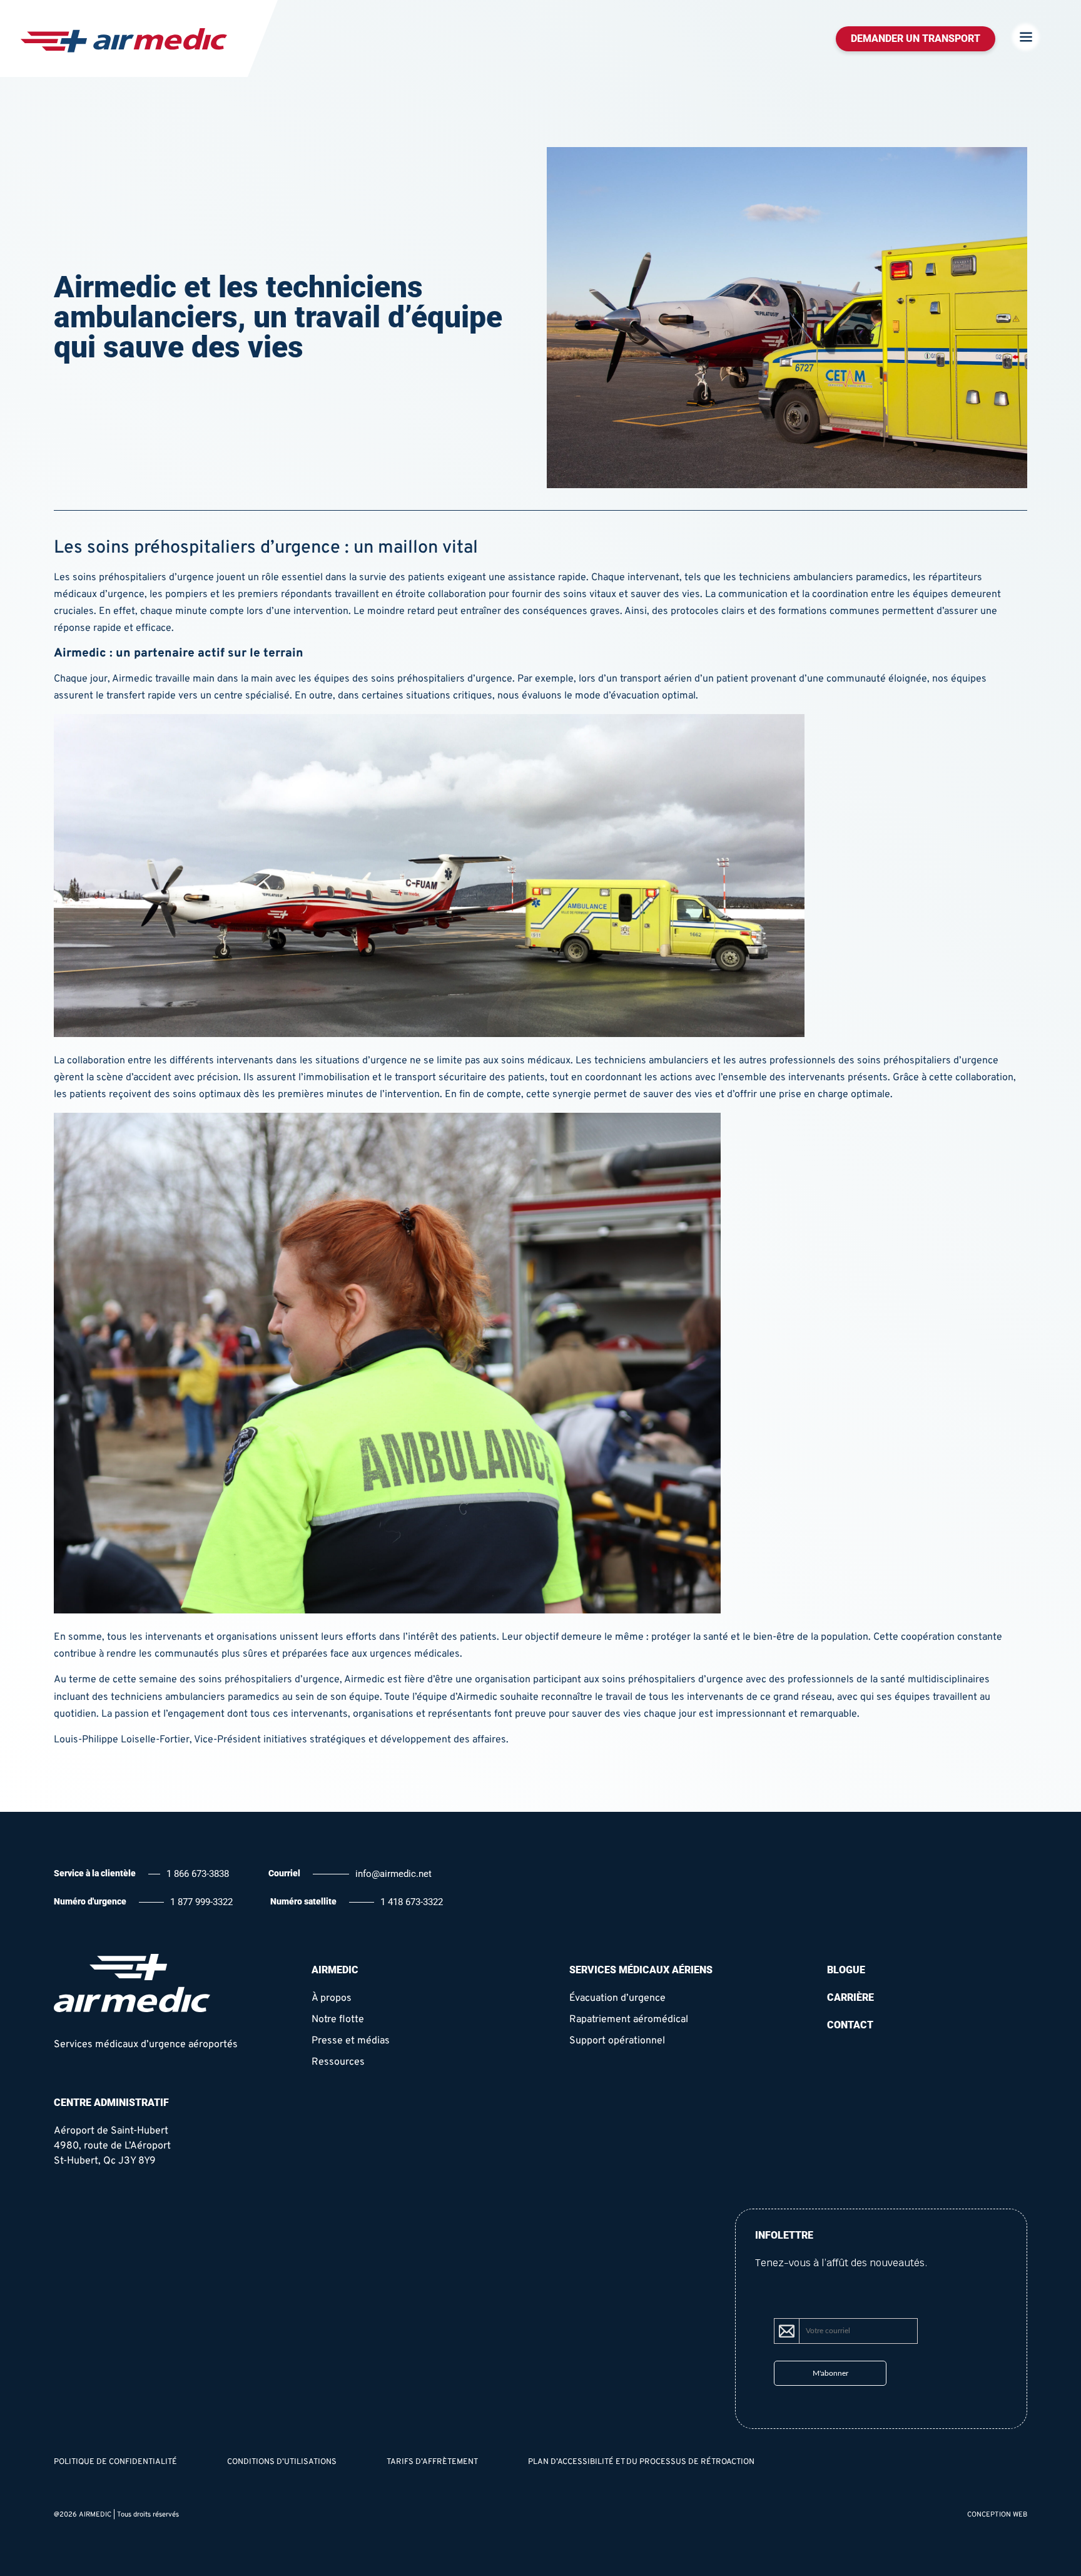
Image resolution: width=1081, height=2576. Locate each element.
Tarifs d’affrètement (432, 2462)
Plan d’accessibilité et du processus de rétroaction (641, 2462)
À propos (332, 1998)
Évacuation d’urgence (617, 1998)
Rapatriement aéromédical (629, 2020)
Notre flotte (338, 2020)
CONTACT (850, 2025)
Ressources (338, 2062)
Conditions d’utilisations (282, 2462)
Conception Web (997, 2515)
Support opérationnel (617, 2041)
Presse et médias (351, 2041)
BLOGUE (846, 1970)
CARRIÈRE (850, 1997)
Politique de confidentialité (115, 2462)
